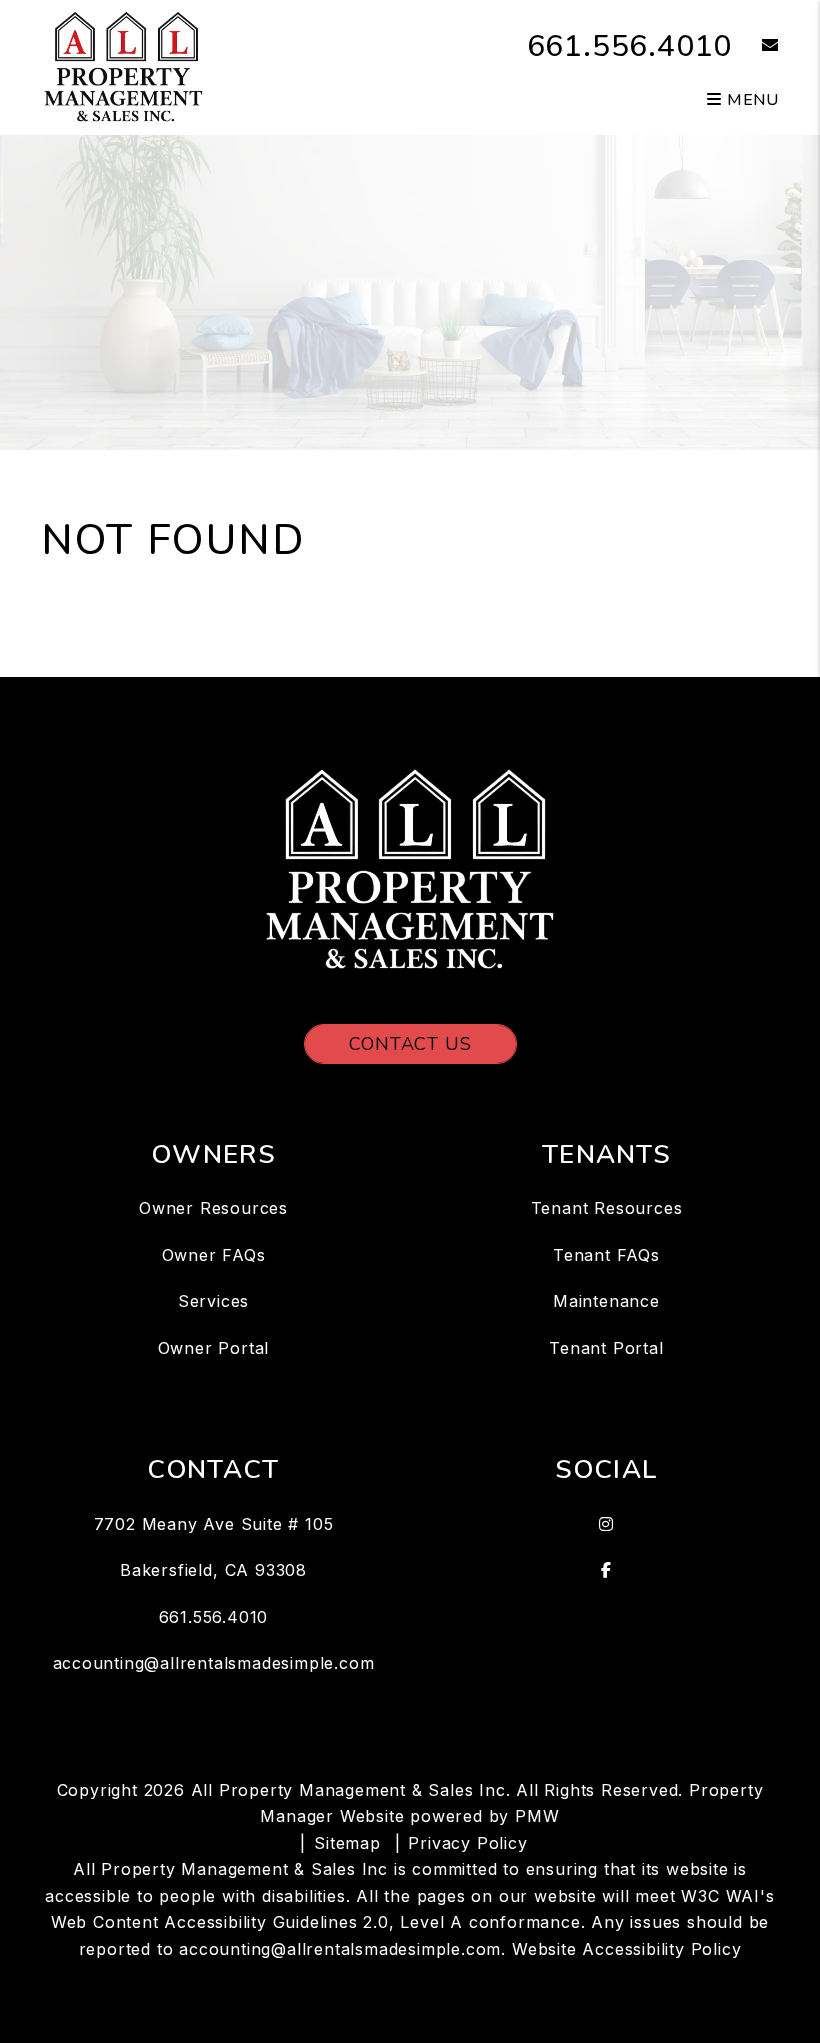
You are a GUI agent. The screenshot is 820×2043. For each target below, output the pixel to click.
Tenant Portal (606, 1348)
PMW (537, 1816)
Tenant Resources (607, 1208)
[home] (123, 66)
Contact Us (410, 1044)
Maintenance (606, 1301)
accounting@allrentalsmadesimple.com (214, 1663)
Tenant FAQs (606, 1255)
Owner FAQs (214, 1255)
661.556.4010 (630, 46)
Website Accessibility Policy (626, 1949)
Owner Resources (213, 1208)
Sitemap (347, 1843)
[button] (755, 46)
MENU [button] (750, 100)
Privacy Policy (467, 1843)
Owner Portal (214, 1348)
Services (213, 1301)
